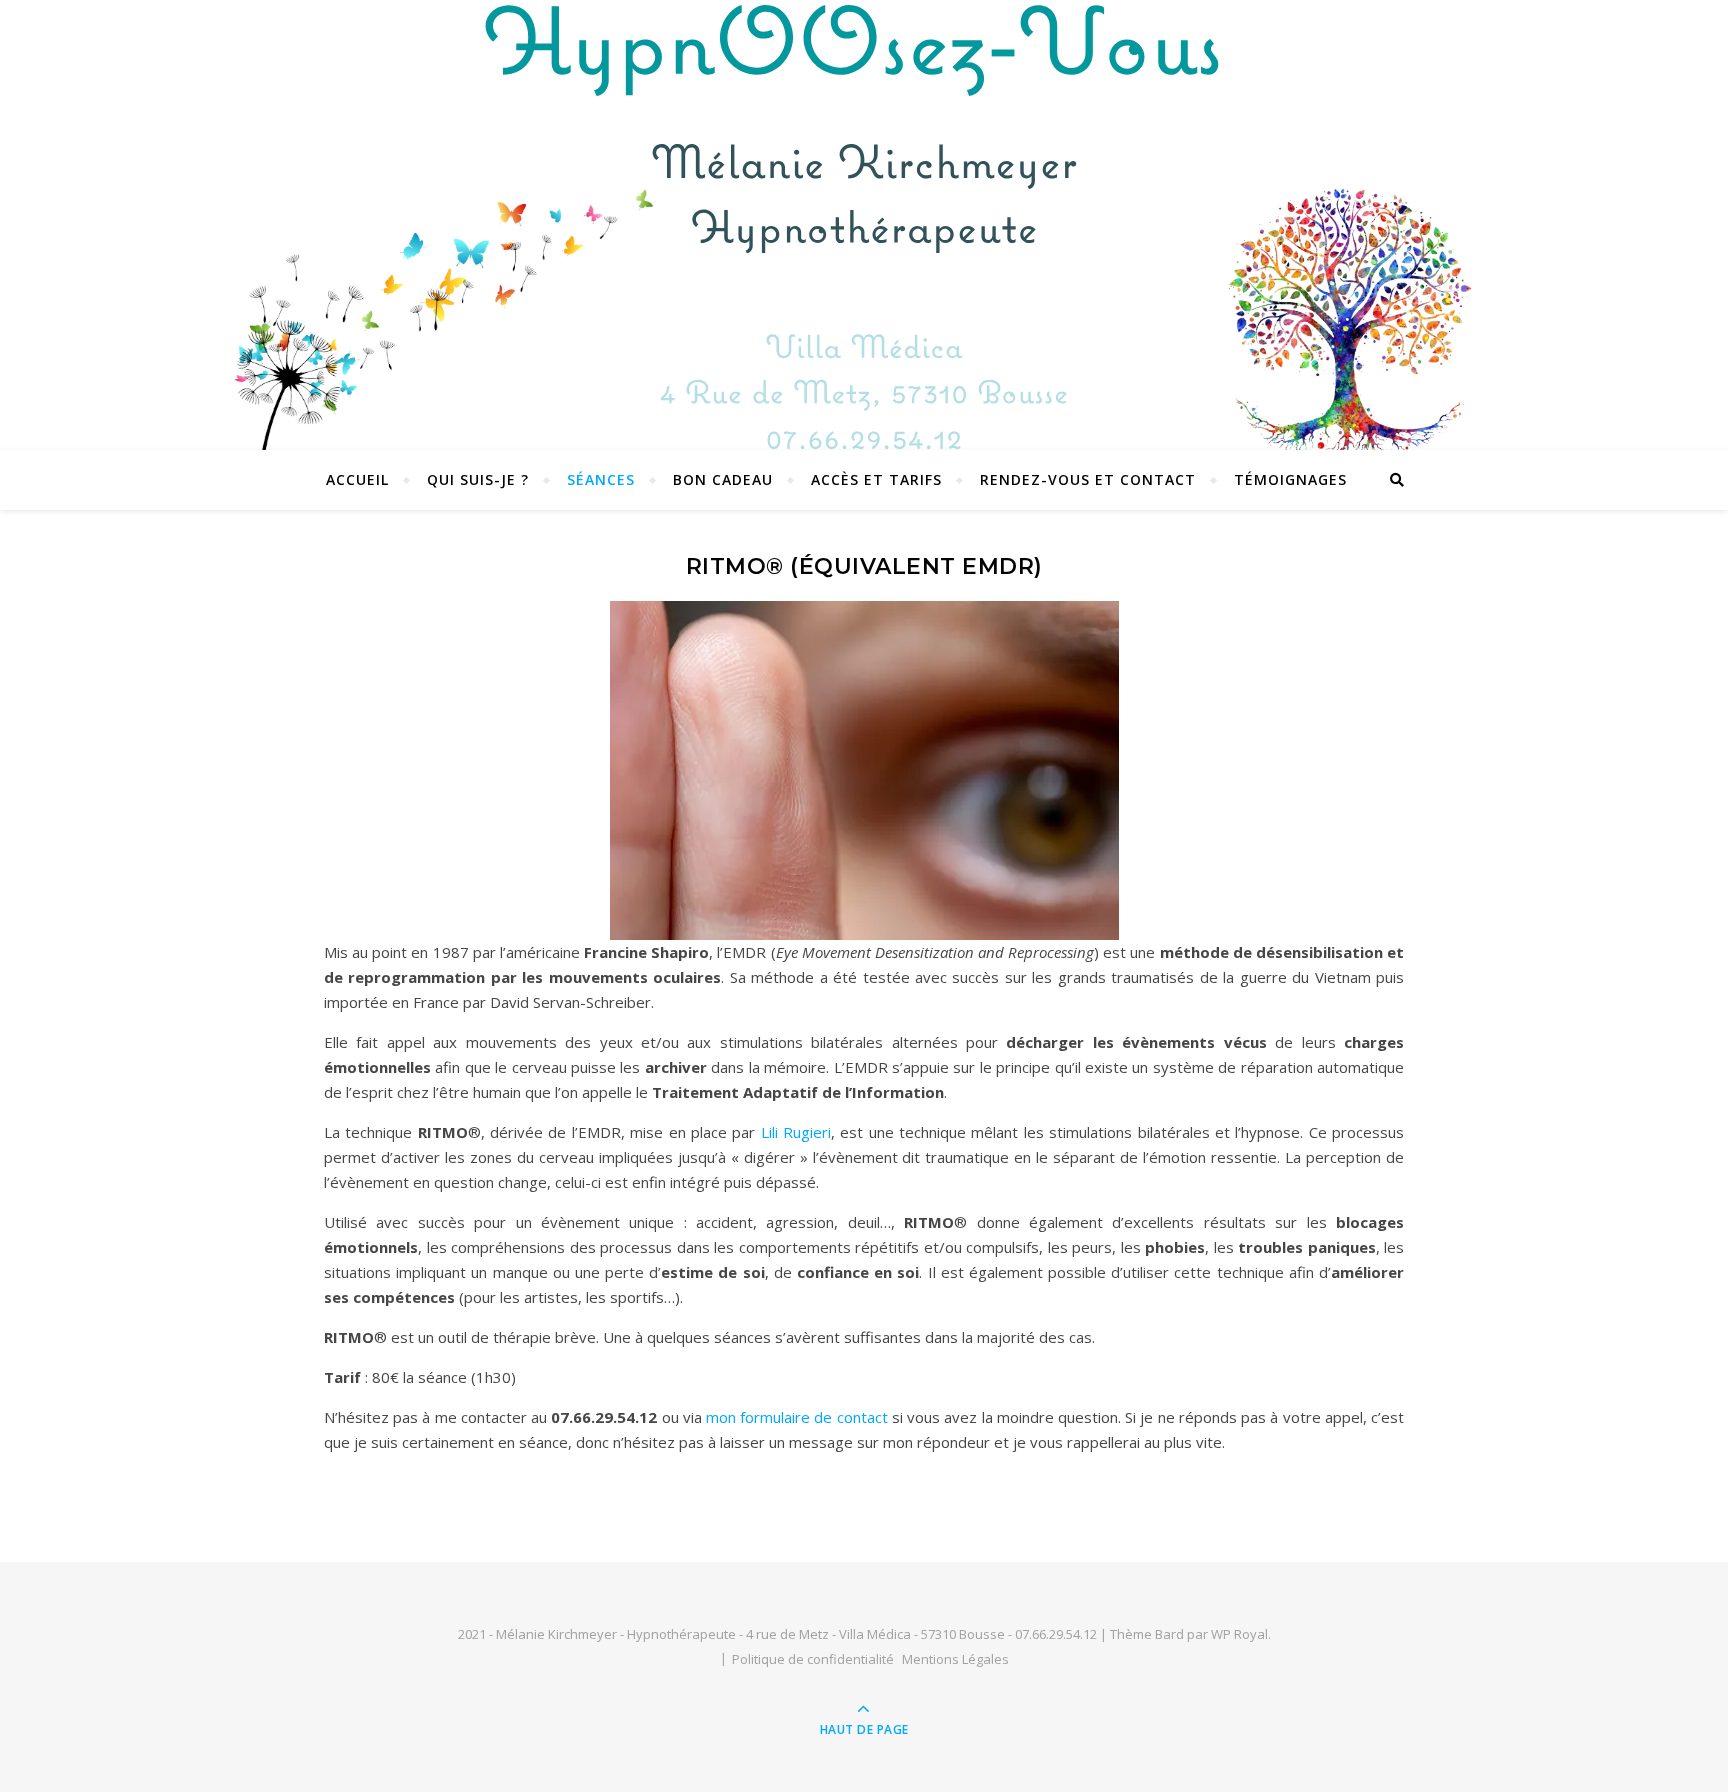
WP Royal (1239, 1634)
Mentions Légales (955, 1659)
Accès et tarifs (876, 479)
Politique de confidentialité (813, 1659)
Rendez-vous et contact (1088, 479)
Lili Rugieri (796, 1132)
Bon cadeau (723, 479)
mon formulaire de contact (795, 1417)
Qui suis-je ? (478, 479)
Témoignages (1290, 479)
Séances (601, 479)
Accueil (357, 479)
